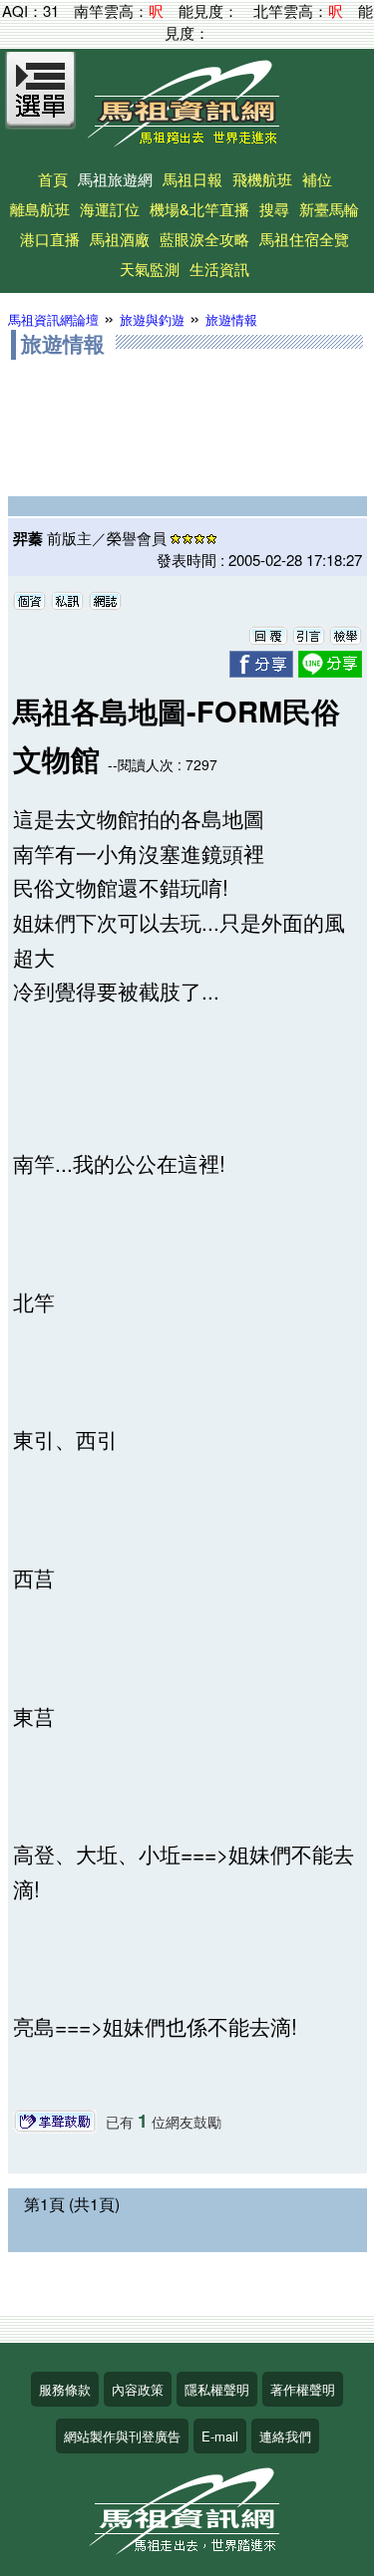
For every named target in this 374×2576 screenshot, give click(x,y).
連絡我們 (285, 2436)
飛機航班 (262, 179)
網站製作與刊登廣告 (122, 2436)
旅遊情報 (231, 319)
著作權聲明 (303, 2389)
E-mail (220, 2436)
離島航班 (40, 209)
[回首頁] (187, 140)
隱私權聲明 (217, 2389)
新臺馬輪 (329, 209)
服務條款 (65, 2389)
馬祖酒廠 (120, 239)
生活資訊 (219, 269)
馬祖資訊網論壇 (53, 319)
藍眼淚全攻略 (204, 239)
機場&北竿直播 (199, 209)
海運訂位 (110, 209)
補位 (317, 179)
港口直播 (50, 239)
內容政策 (138, 2389)
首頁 (53, 179)
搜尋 (274, 209)
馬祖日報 (192, 179)
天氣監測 (150, 269)
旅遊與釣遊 (152, 319)
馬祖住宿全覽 (304, 239)
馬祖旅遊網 (115, 179)
